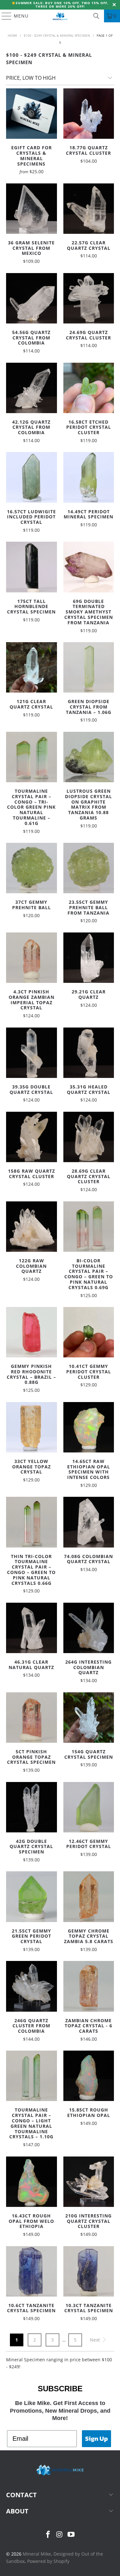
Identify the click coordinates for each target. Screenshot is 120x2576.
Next (96, 2340)
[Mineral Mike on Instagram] (60, 2535)
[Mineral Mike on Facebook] (48, 2535)
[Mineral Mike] (60, 16)
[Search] (96, 16)
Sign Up (96, 2439)
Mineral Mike (37, 2554)
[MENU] (4, 16)
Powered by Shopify (48, 2561)
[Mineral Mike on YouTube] (71, 2535)
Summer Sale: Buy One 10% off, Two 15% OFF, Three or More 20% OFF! (62, 5)
